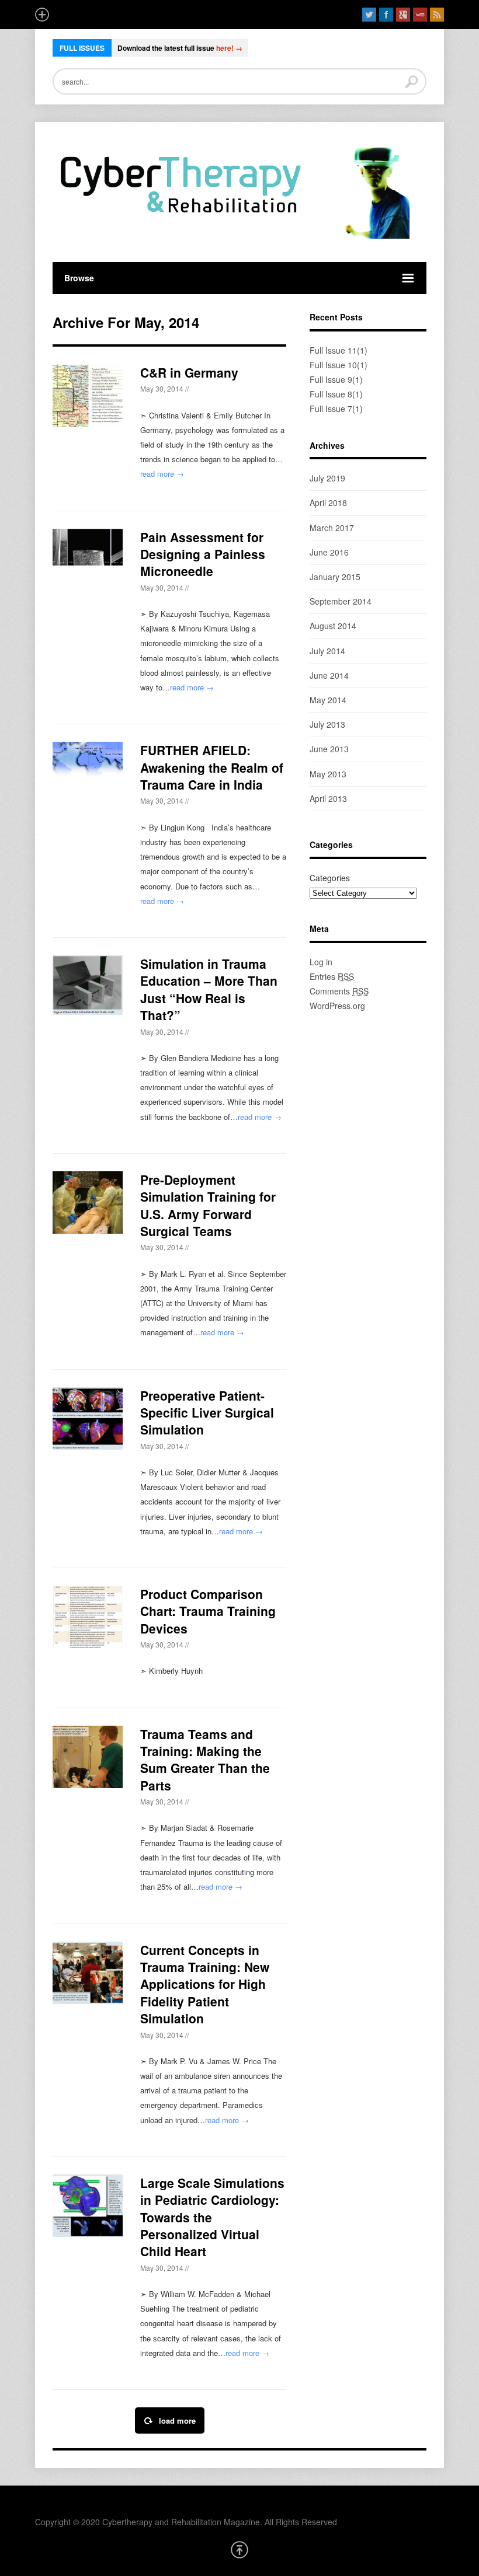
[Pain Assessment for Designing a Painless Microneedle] (88, 547)
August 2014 (333, 626)
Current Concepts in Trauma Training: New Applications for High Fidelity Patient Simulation (205, 1984)
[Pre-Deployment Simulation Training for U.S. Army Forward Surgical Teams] (88, 1203)
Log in (321, 962)
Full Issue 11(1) (339, 350)
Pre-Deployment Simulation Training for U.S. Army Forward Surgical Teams (208, 1205)
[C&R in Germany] (88, 395)
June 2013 (329, 749)
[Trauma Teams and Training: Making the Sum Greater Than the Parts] (88, 1757)
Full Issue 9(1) (336, 379)
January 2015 (335, 577)
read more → (162, 474)
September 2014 (341, 601)
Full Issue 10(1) (339, 365)
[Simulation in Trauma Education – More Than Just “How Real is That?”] (88, 985)
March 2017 (332, 528)
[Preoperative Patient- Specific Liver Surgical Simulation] (88, 1418)
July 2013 (327, 724)
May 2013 (328, 774)
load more (177, 2420)
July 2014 (327, 651)
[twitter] (369, 15)
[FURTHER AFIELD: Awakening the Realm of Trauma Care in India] (88, 759)
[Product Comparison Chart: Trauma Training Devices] (88, 1617)
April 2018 (328, 502)
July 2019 (327, 478)
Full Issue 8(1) (336, 394)
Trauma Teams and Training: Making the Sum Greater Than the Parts (205, 1760)
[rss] (437, 15)
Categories (330, 878)
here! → (229, 48)
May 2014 (328, 700)
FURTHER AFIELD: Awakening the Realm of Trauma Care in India (212, 767)
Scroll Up (239, 2550)
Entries (332, 976)
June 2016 (329, 552)
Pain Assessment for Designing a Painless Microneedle (203, 554)
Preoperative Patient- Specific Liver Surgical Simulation (207, 1413)
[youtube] (420, 15)
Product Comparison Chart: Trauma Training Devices (208, 1611)
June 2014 (329, 675)
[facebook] (386, 15)
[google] (403, 15)
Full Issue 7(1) (336, 409)
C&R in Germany (189, 372)
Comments (339, 991)
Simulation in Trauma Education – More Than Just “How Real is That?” (209, 989)
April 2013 (328, 798)
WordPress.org (337, 1006)
